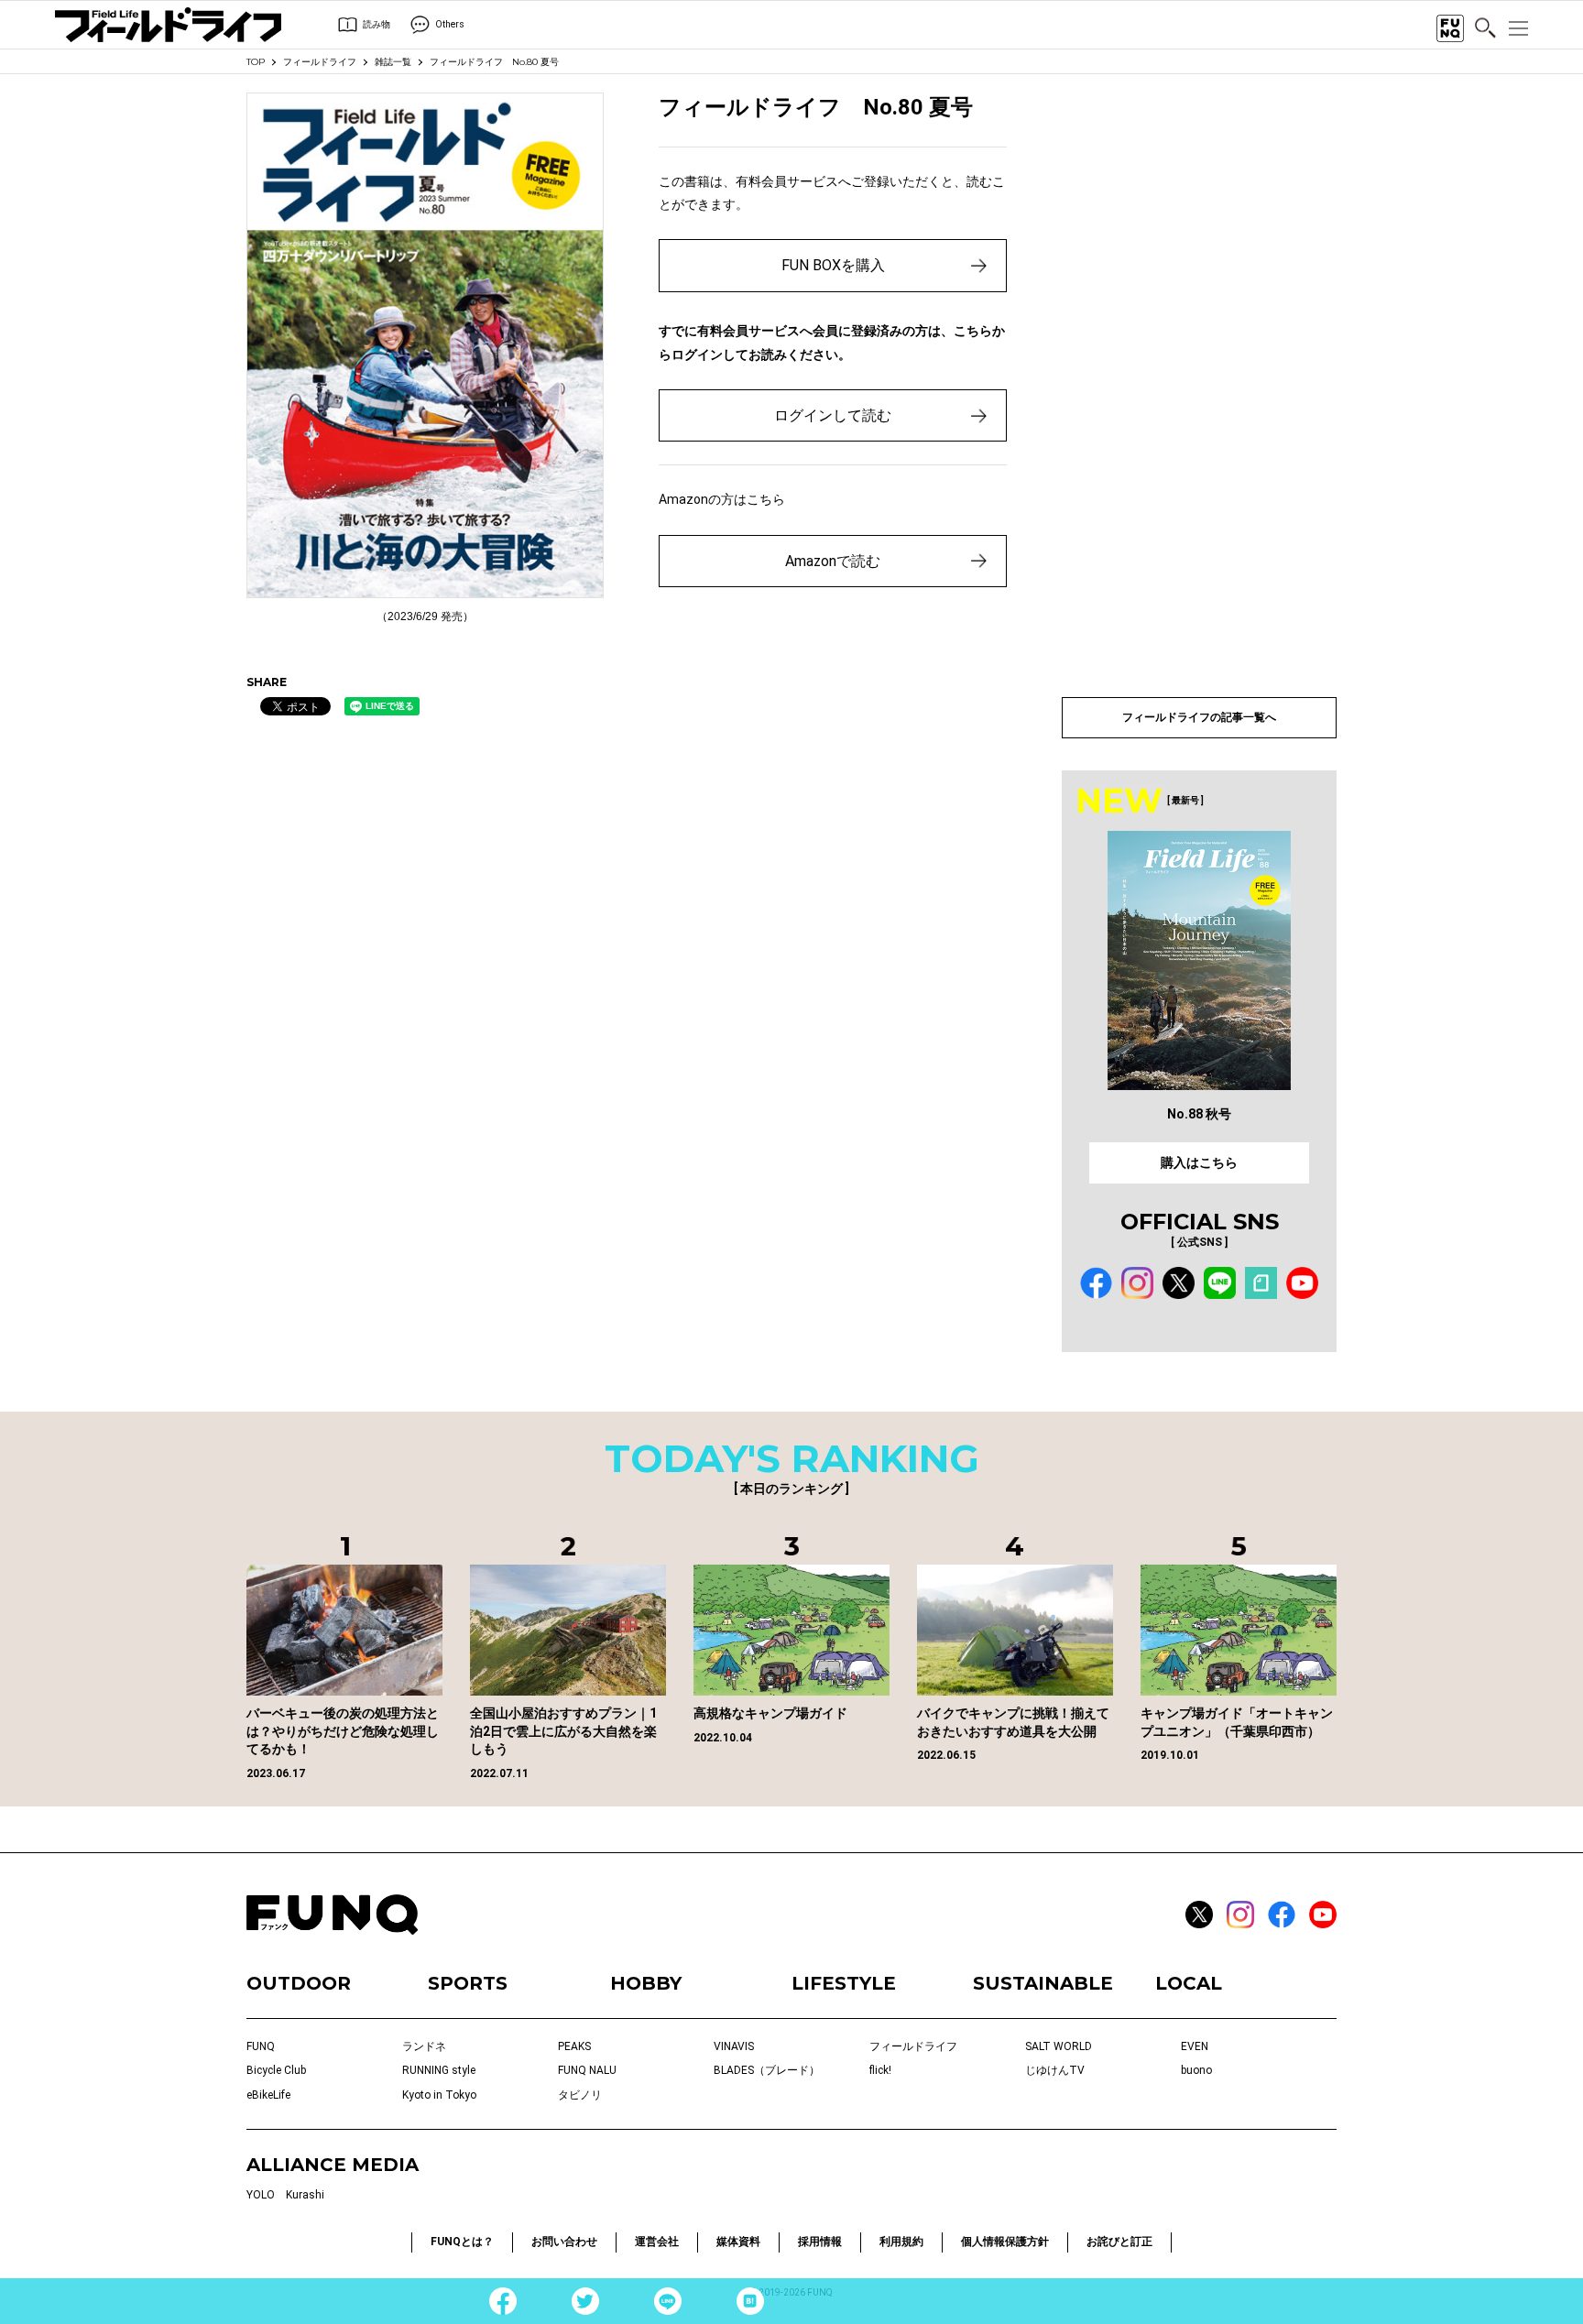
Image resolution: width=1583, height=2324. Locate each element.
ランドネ (424, 2046)
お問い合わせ (564, 2242)
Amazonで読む (833, 561)
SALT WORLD (1059, 2046)
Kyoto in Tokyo (439, 2095)
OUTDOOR (299, 1983)
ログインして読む (833, 415)
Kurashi (305, 2195)
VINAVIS (734, 2046)
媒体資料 (738, 2242)
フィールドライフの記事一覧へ (1199, 717)
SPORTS (468, 1983)
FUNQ (261, 2046)
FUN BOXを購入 (833, 265)
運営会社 (657, 2242)
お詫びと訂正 (1119, 2242)
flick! (880, 2070)
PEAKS (574, 2046)
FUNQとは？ (462, 2242)
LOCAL (1189, 1983)
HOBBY (646, 1983)
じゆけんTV (1055, 2070)
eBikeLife (268, 2095)
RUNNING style (439, 2070)
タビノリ (580, 2095)
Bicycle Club (276, 2070)
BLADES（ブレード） (767, 2070)
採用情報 (820, 2242)
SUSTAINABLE (1043, 1983)
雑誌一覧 (393, 62)
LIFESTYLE (844, 1983)
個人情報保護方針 (1005, 2242)
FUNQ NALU (587, 2070)
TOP (256, 62)
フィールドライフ (320, 62)
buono (1196, 2070)
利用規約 (901, 2242)
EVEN (1195, 2046)
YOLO (261, 2195)
